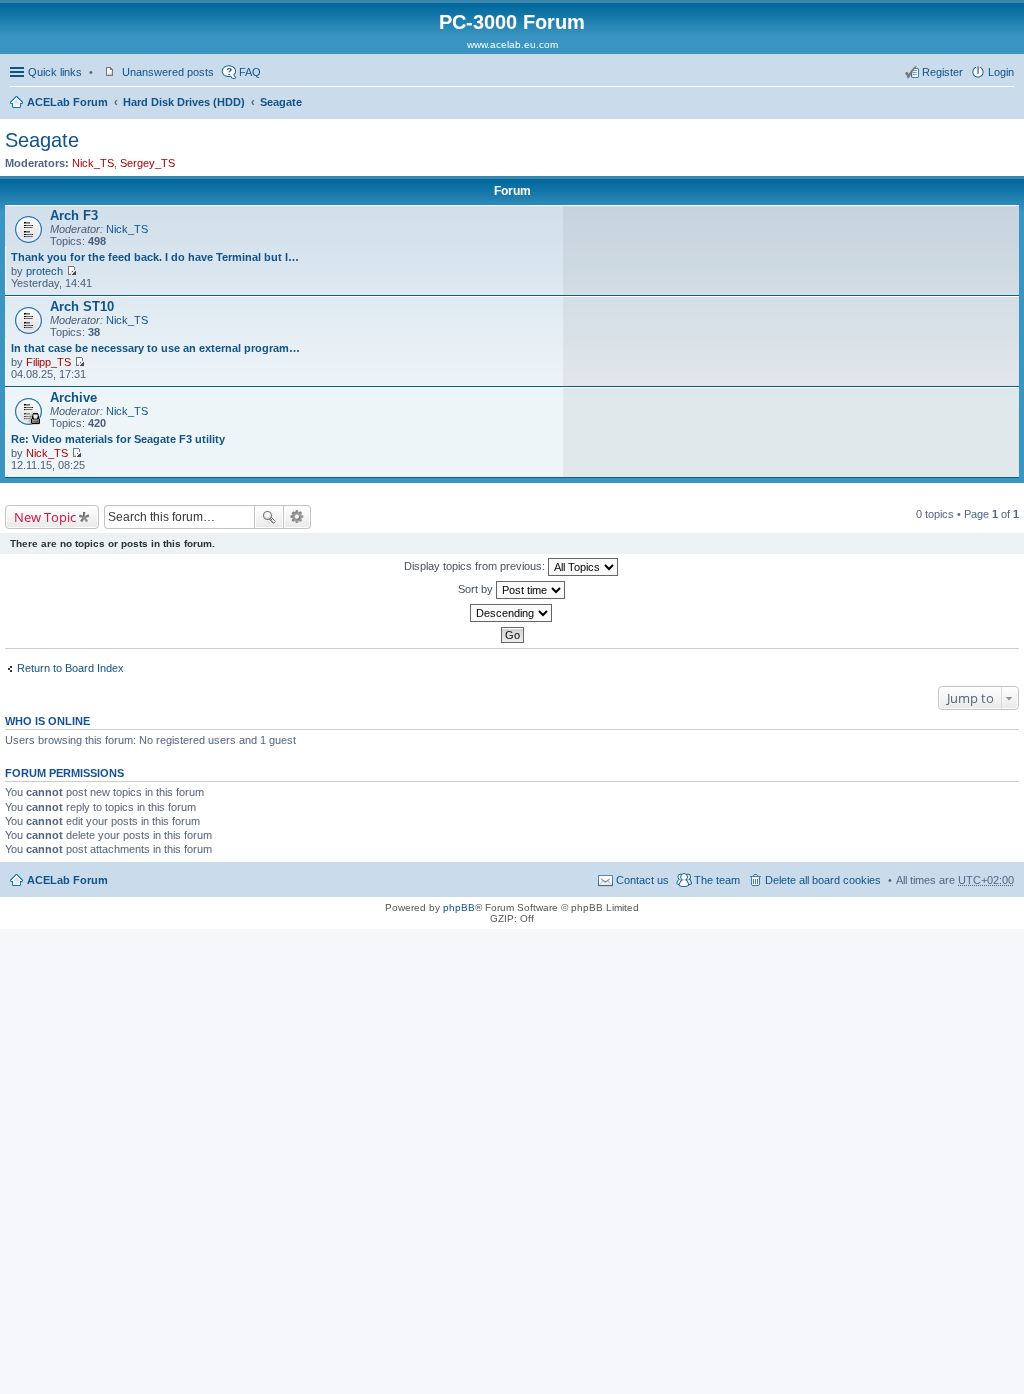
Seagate (281, 102)
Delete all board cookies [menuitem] (823, 880)
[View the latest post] (71, 271)
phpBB (459, 907)
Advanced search (297, 517)
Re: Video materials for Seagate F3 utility (118, 439)
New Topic (45, 517)
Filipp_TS (48, 362)
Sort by (477, 589)
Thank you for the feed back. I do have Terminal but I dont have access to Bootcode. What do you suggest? (156, 257)
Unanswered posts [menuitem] (168, 72)
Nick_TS (93, 163)
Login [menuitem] (1001, 72)
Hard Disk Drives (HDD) (184, 102)
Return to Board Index (70, 668)
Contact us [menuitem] (642, 880)
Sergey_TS (147, 163)
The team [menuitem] (717, 880)
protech (44, 271)
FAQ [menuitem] (250, 72)
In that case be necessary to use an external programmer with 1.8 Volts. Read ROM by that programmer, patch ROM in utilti (156, 348)
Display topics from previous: (476, 566)
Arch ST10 (82, 306)
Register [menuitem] (942, 72)
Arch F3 (74, 215)
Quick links (55, 72)
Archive (73, 397)
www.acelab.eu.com (512, 44)
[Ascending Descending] (512, 613)
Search (269, 517)
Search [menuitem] (1006, 104)
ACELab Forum (67, 102)
